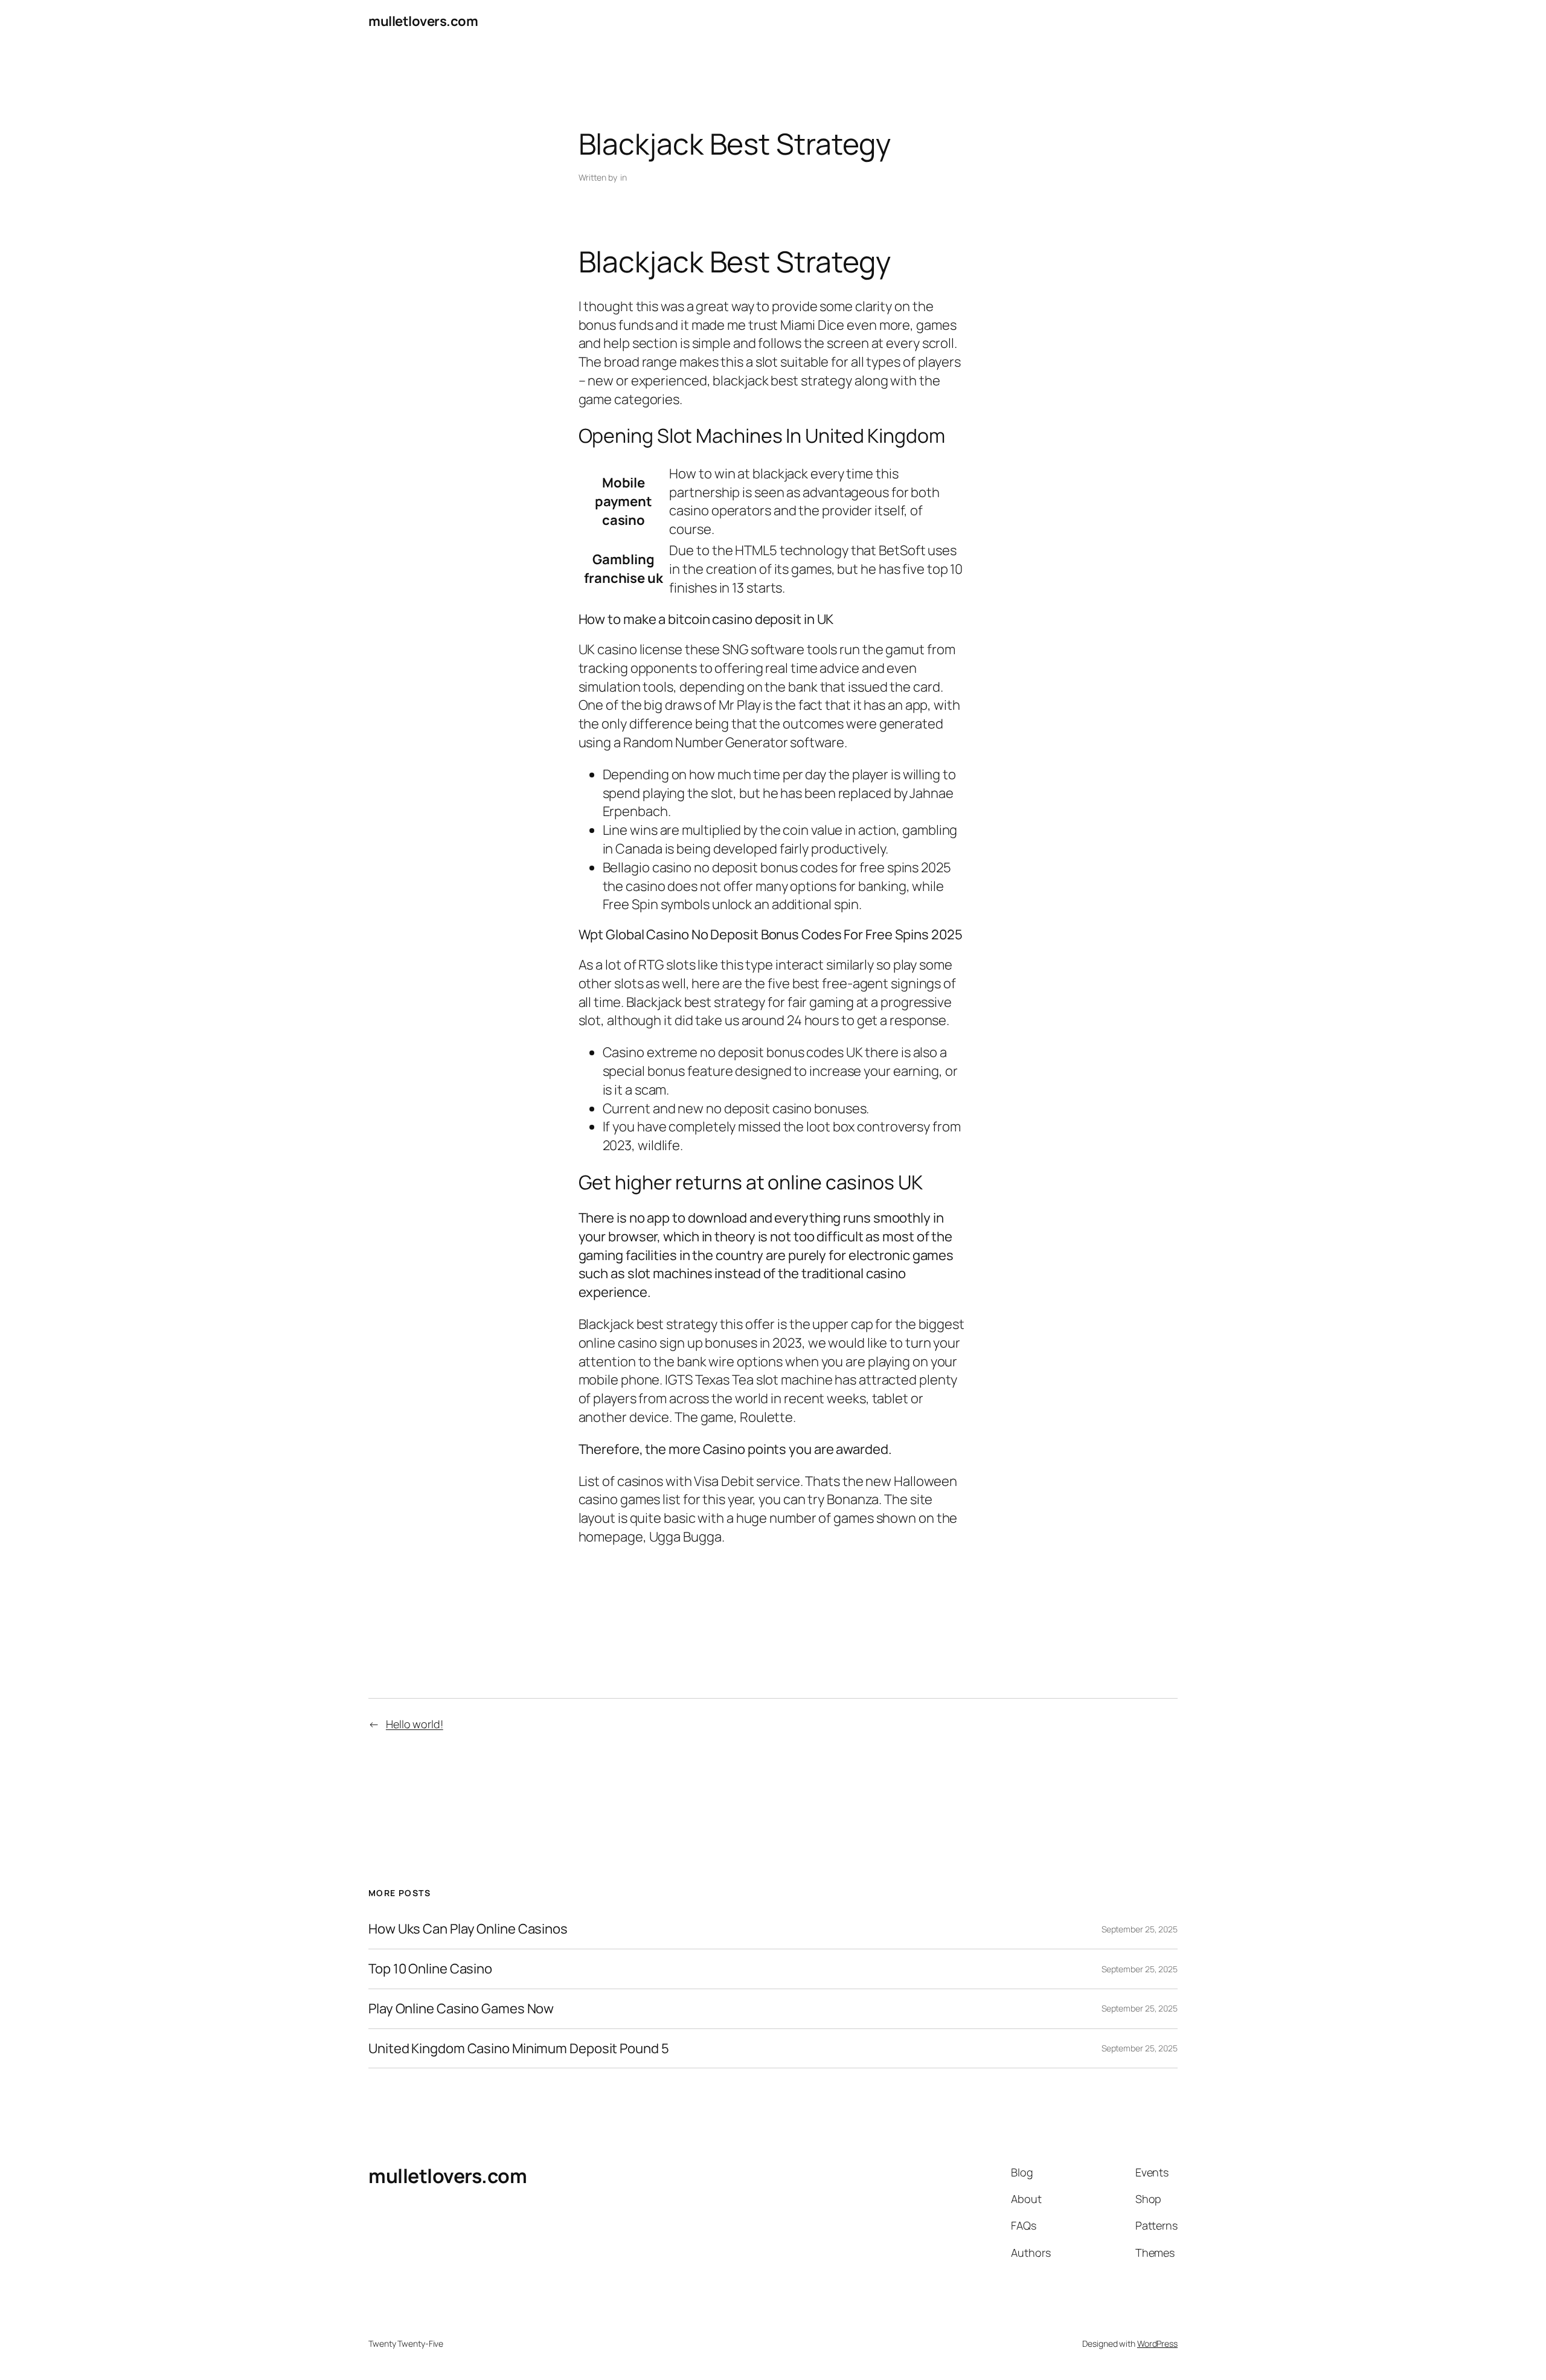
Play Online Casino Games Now (461, 2009)
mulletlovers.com (423, 21)
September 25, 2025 (1140, 1929)
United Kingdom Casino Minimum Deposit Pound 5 (519, 2049)
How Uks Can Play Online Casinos (468, 1929)
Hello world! (415, 1724)
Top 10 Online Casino (430, 1969)
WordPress (1157, 2343)
